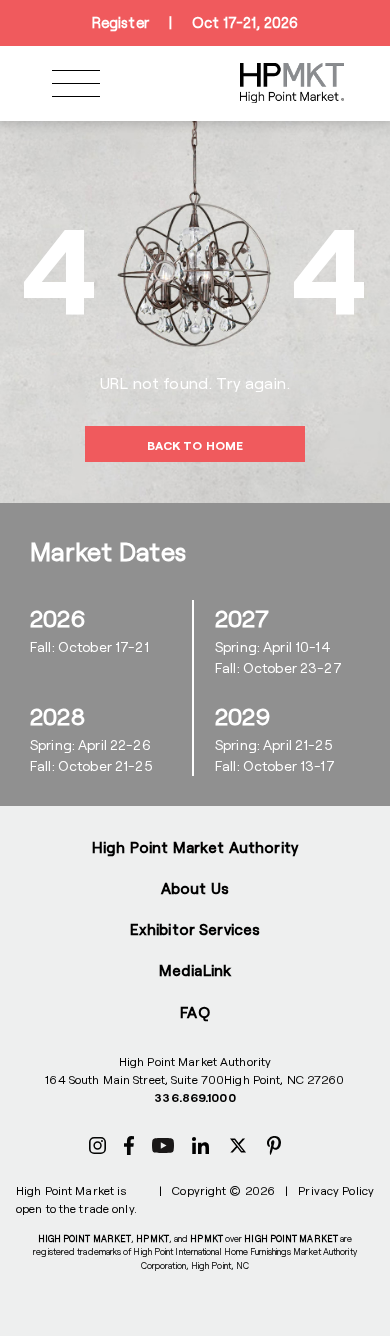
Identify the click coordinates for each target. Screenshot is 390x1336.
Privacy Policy (336, 1190)
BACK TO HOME (195, 445)
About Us (195, 888)
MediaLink (195, 970)
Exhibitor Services (195, 929)
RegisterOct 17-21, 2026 (195, 22)
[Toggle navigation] (76, 83)
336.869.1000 (194, 1097)
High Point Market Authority (195, 847)
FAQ (194, 1012)
